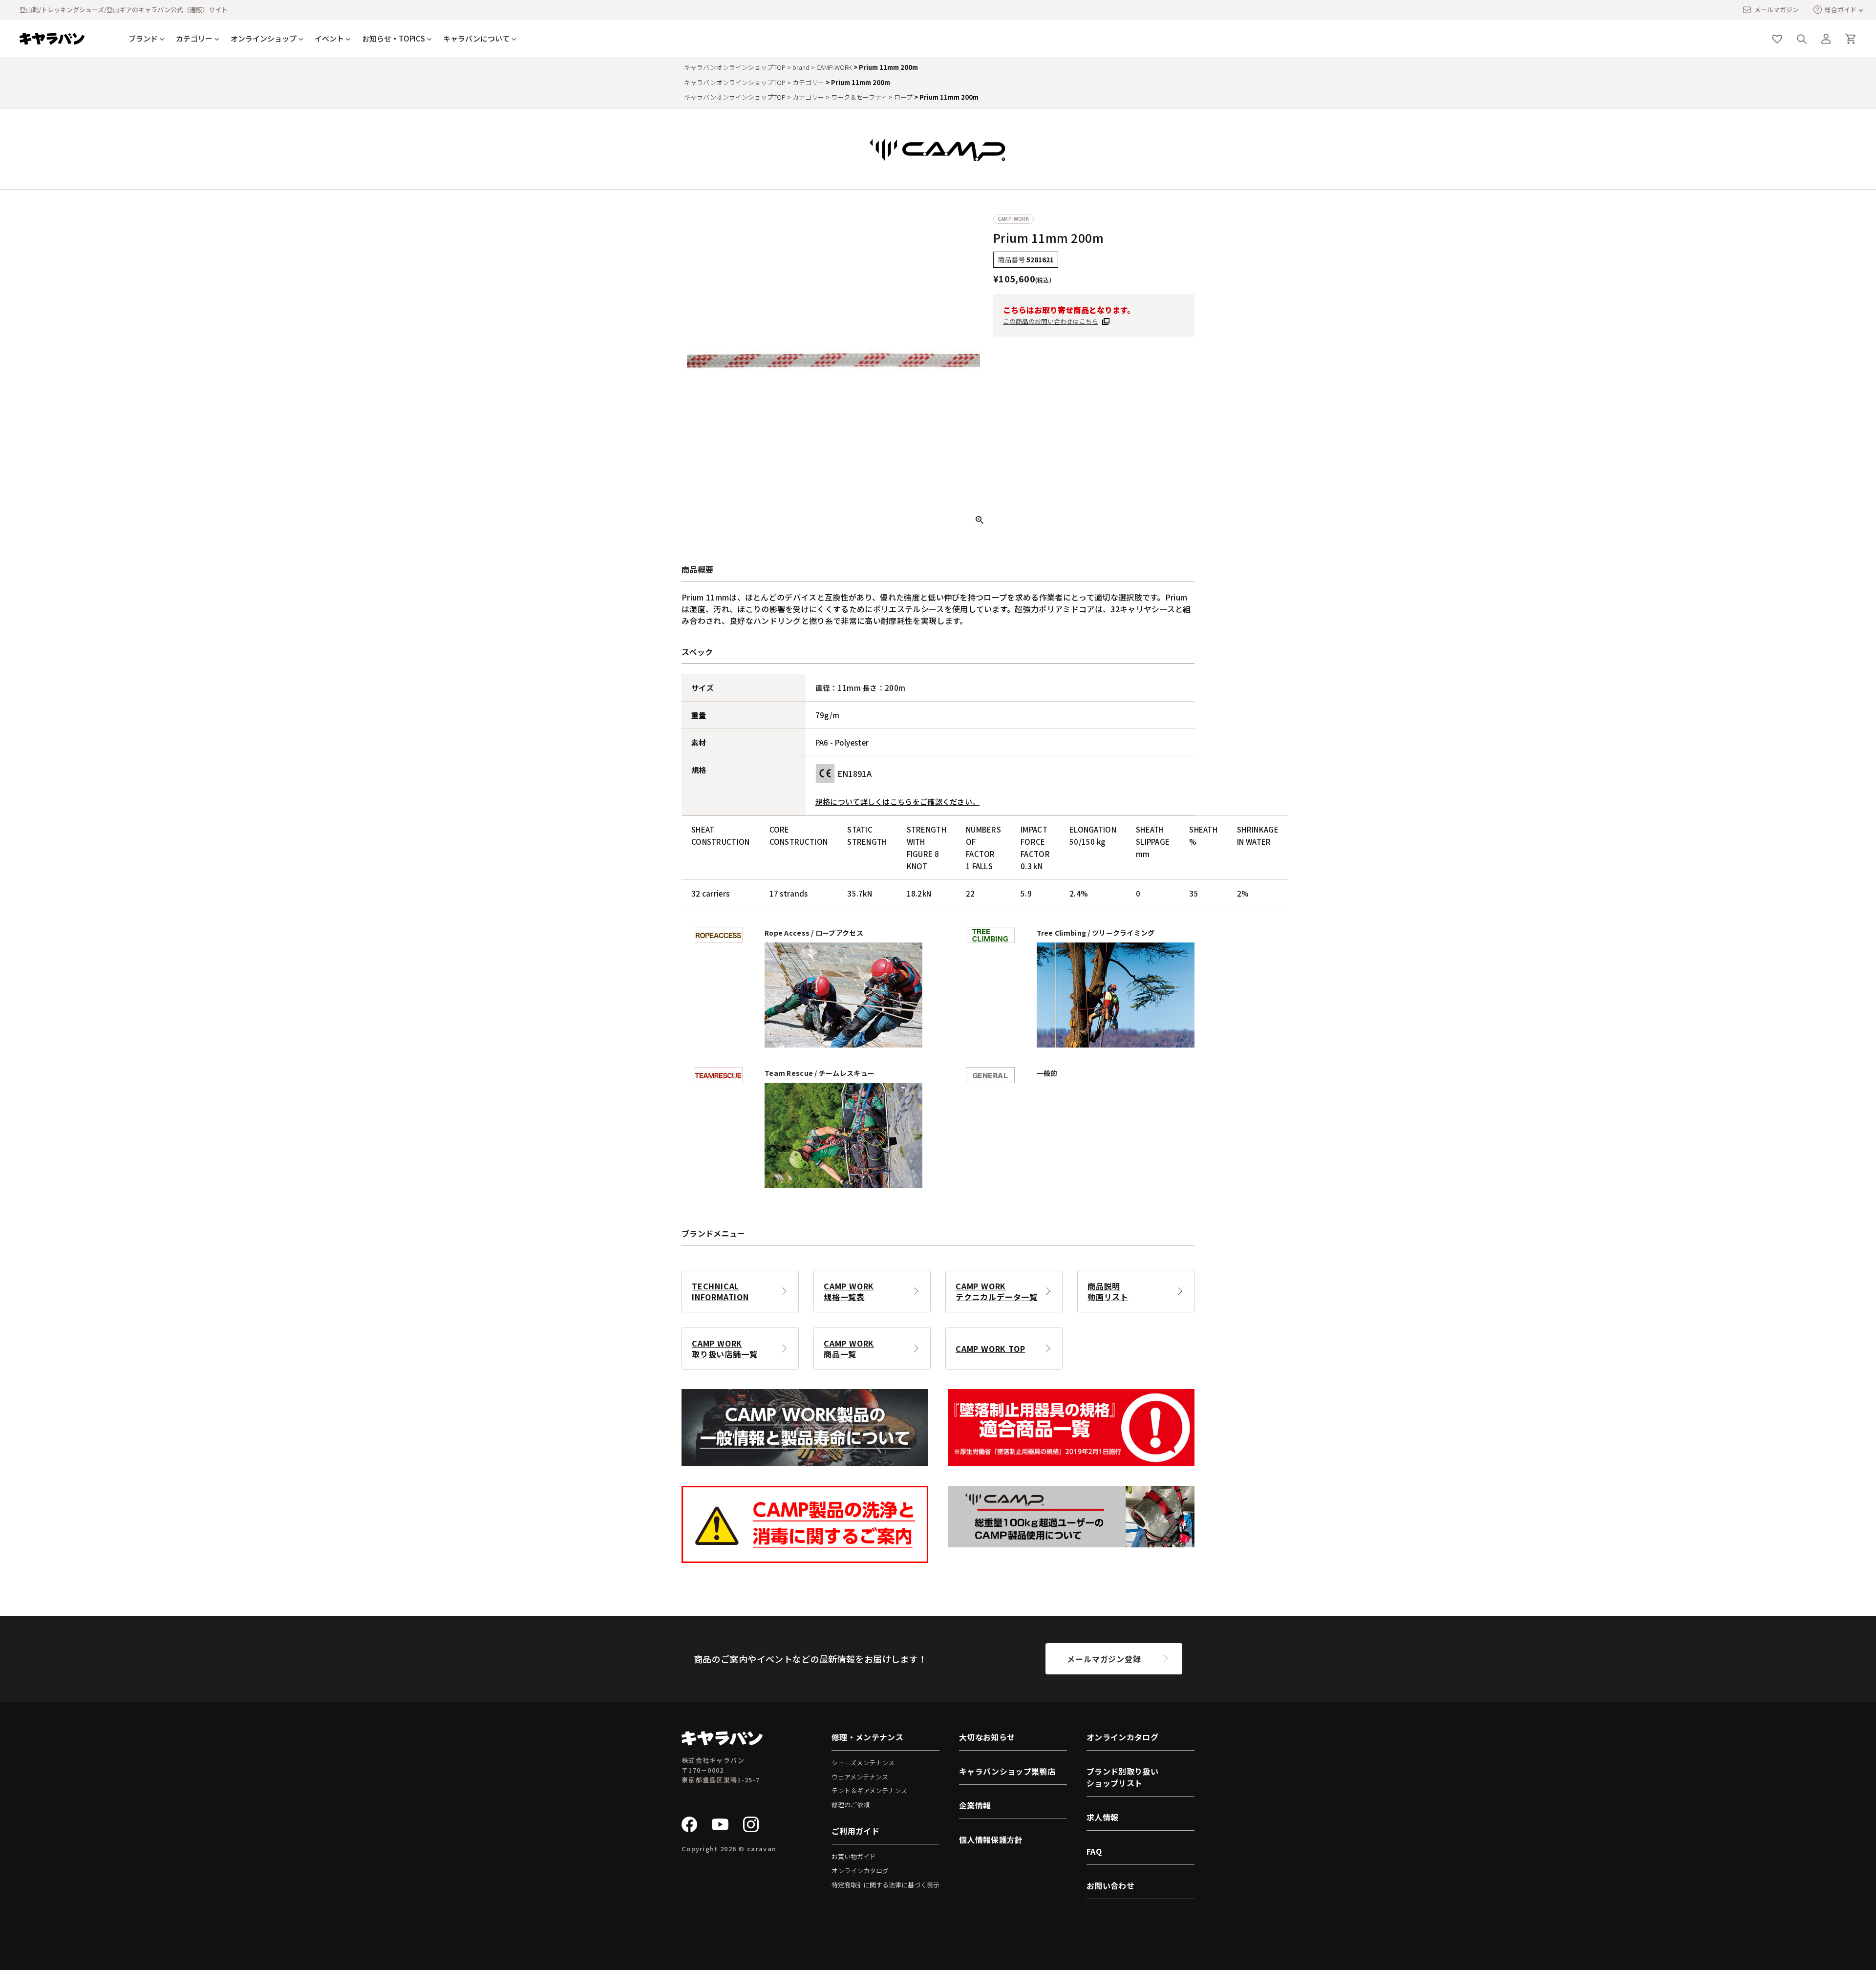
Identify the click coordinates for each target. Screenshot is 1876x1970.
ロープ (903, 97)
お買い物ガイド (854, 1856)
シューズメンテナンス (863, 1763)
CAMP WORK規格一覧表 (849, 1291)
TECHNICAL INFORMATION (720, 1291)
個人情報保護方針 (991, 1840)
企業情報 (975, 1805)
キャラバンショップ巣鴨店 (1007, 1771)
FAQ (1094, 1851)
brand (801, 67)
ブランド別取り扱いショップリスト (1122, 1777)
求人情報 (1102, 1817)
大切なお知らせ (987, 1737)
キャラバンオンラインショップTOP (735, 67)
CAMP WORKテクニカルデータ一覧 (997, 1291)
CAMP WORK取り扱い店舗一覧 (725, 1349)
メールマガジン (1777, 10)
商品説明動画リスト (1108, 1291)
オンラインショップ (264, 38)
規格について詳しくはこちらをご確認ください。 (898, 802)
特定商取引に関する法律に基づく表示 (885, 1885)
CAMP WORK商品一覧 (849, 1349)
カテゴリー (808, 82)
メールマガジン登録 (1104, 1659)
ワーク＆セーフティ (859, 97)
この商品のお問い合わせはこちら (1051, 321)
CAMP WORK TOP (990, 1349)
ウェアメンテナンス (860, 1777)
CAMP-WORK (834, 67)
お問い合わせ (1110, 1885)
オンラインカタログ (860, 1871)
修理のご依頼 (851, 1805)
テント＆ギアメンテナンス (869, 1790)
